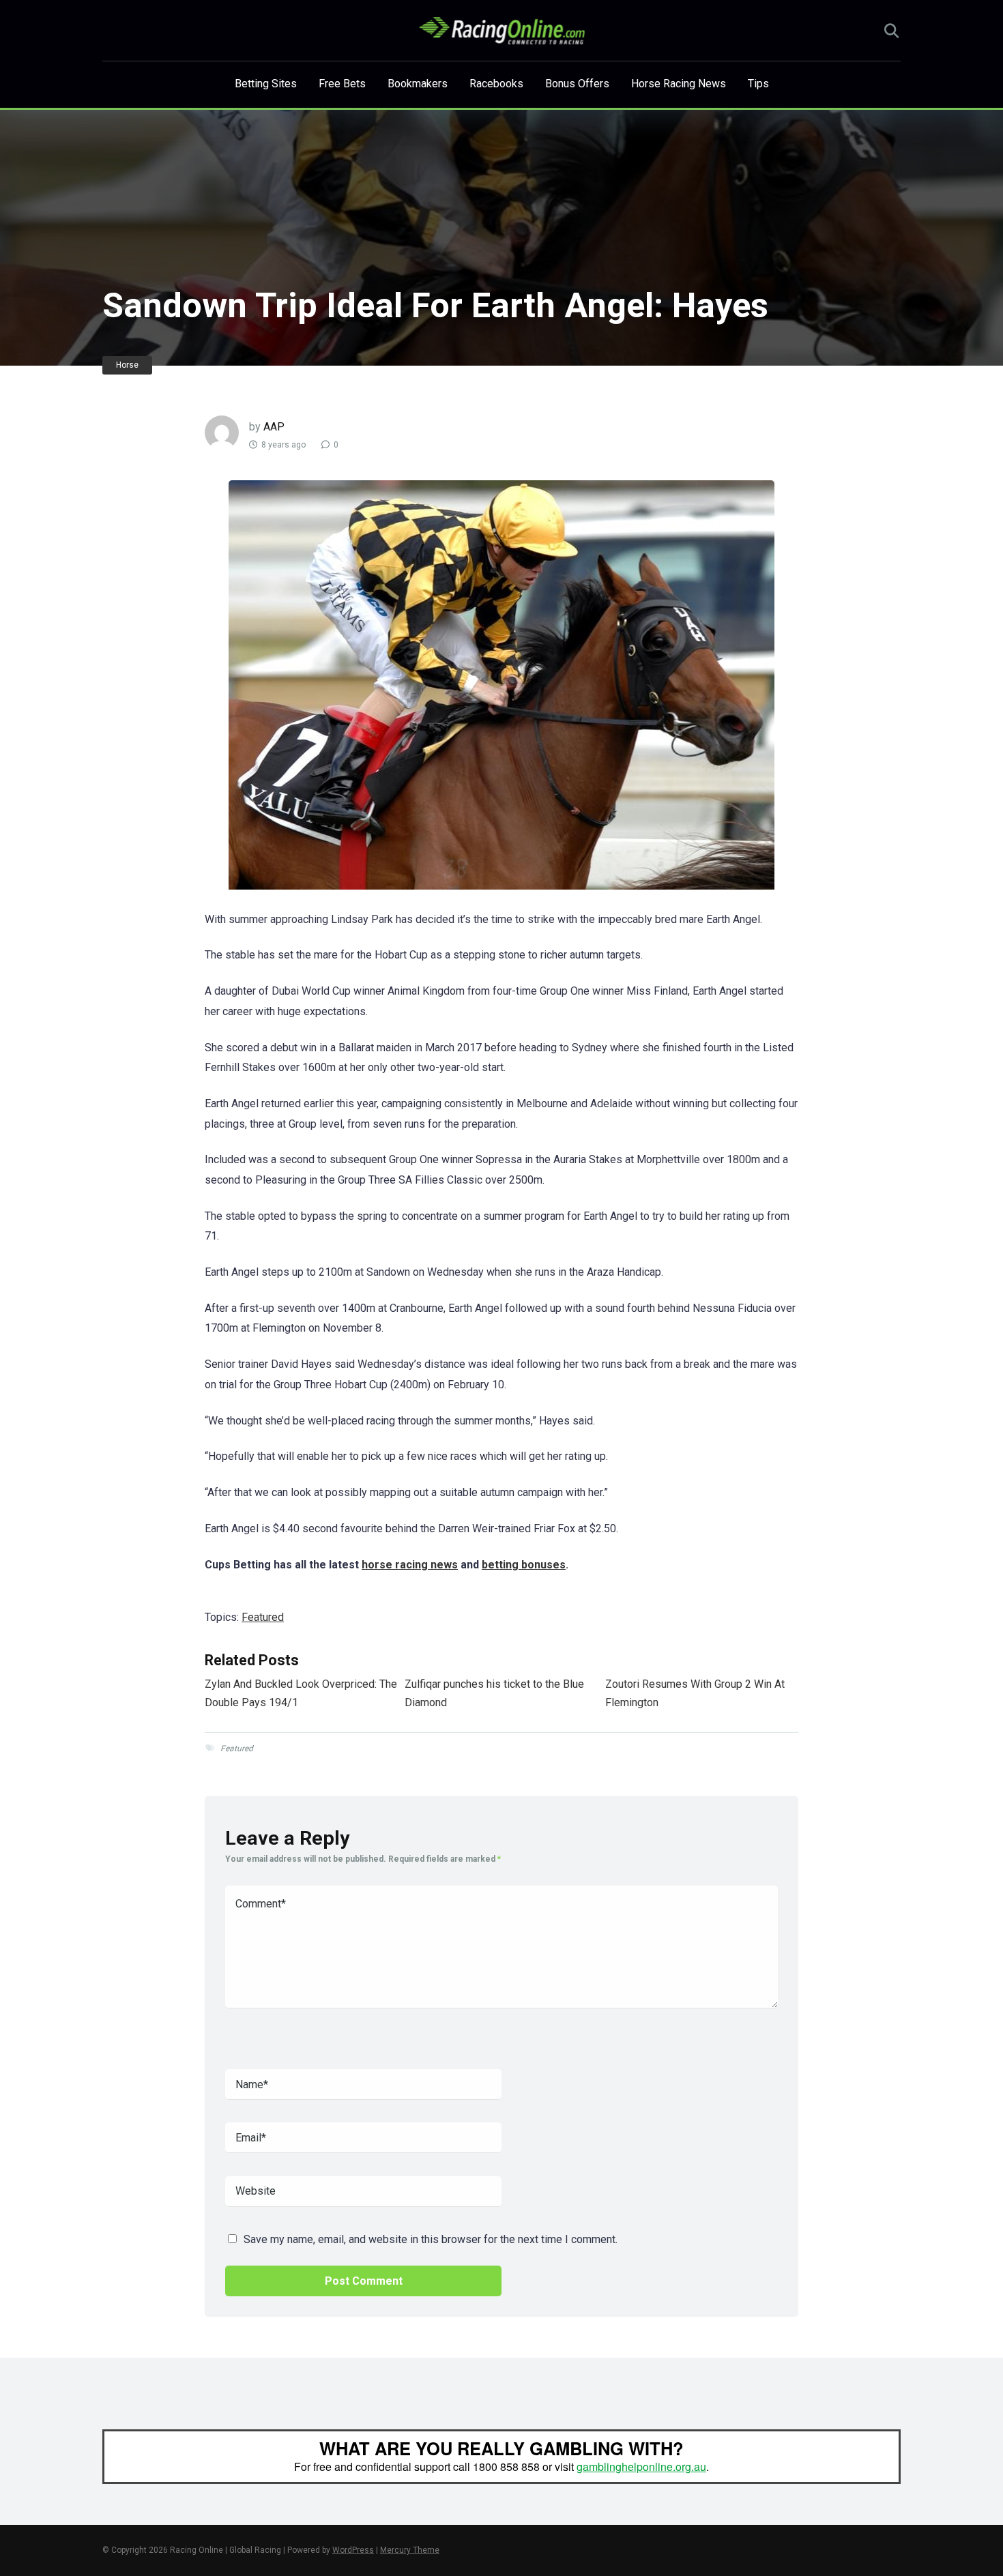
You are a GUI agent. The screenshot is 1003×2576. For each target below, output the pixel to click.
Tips (758, 84)
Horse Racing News (679, 84)
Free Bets (342, 84)
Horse (127, 365)
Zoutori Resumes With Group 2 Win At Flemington (695, 1693)
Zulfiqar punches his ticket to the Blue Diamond (494, 1693)
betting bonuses (524, 1565)
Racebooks (496, 84)
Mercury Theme (410, 2550)
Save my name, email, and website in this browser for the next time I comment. (431, 2239)
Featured (263, 1617)
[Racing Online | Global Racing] (502, 31)
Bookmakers (418, 84)
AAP (274, 427)
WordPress (353, 2550)
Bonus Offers (577, 84)
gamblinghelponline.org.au (641, 2467)
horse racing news (410, 1565)
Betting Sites (266, 84)
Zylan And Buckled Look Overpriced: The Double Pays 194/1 (301, 1693)
